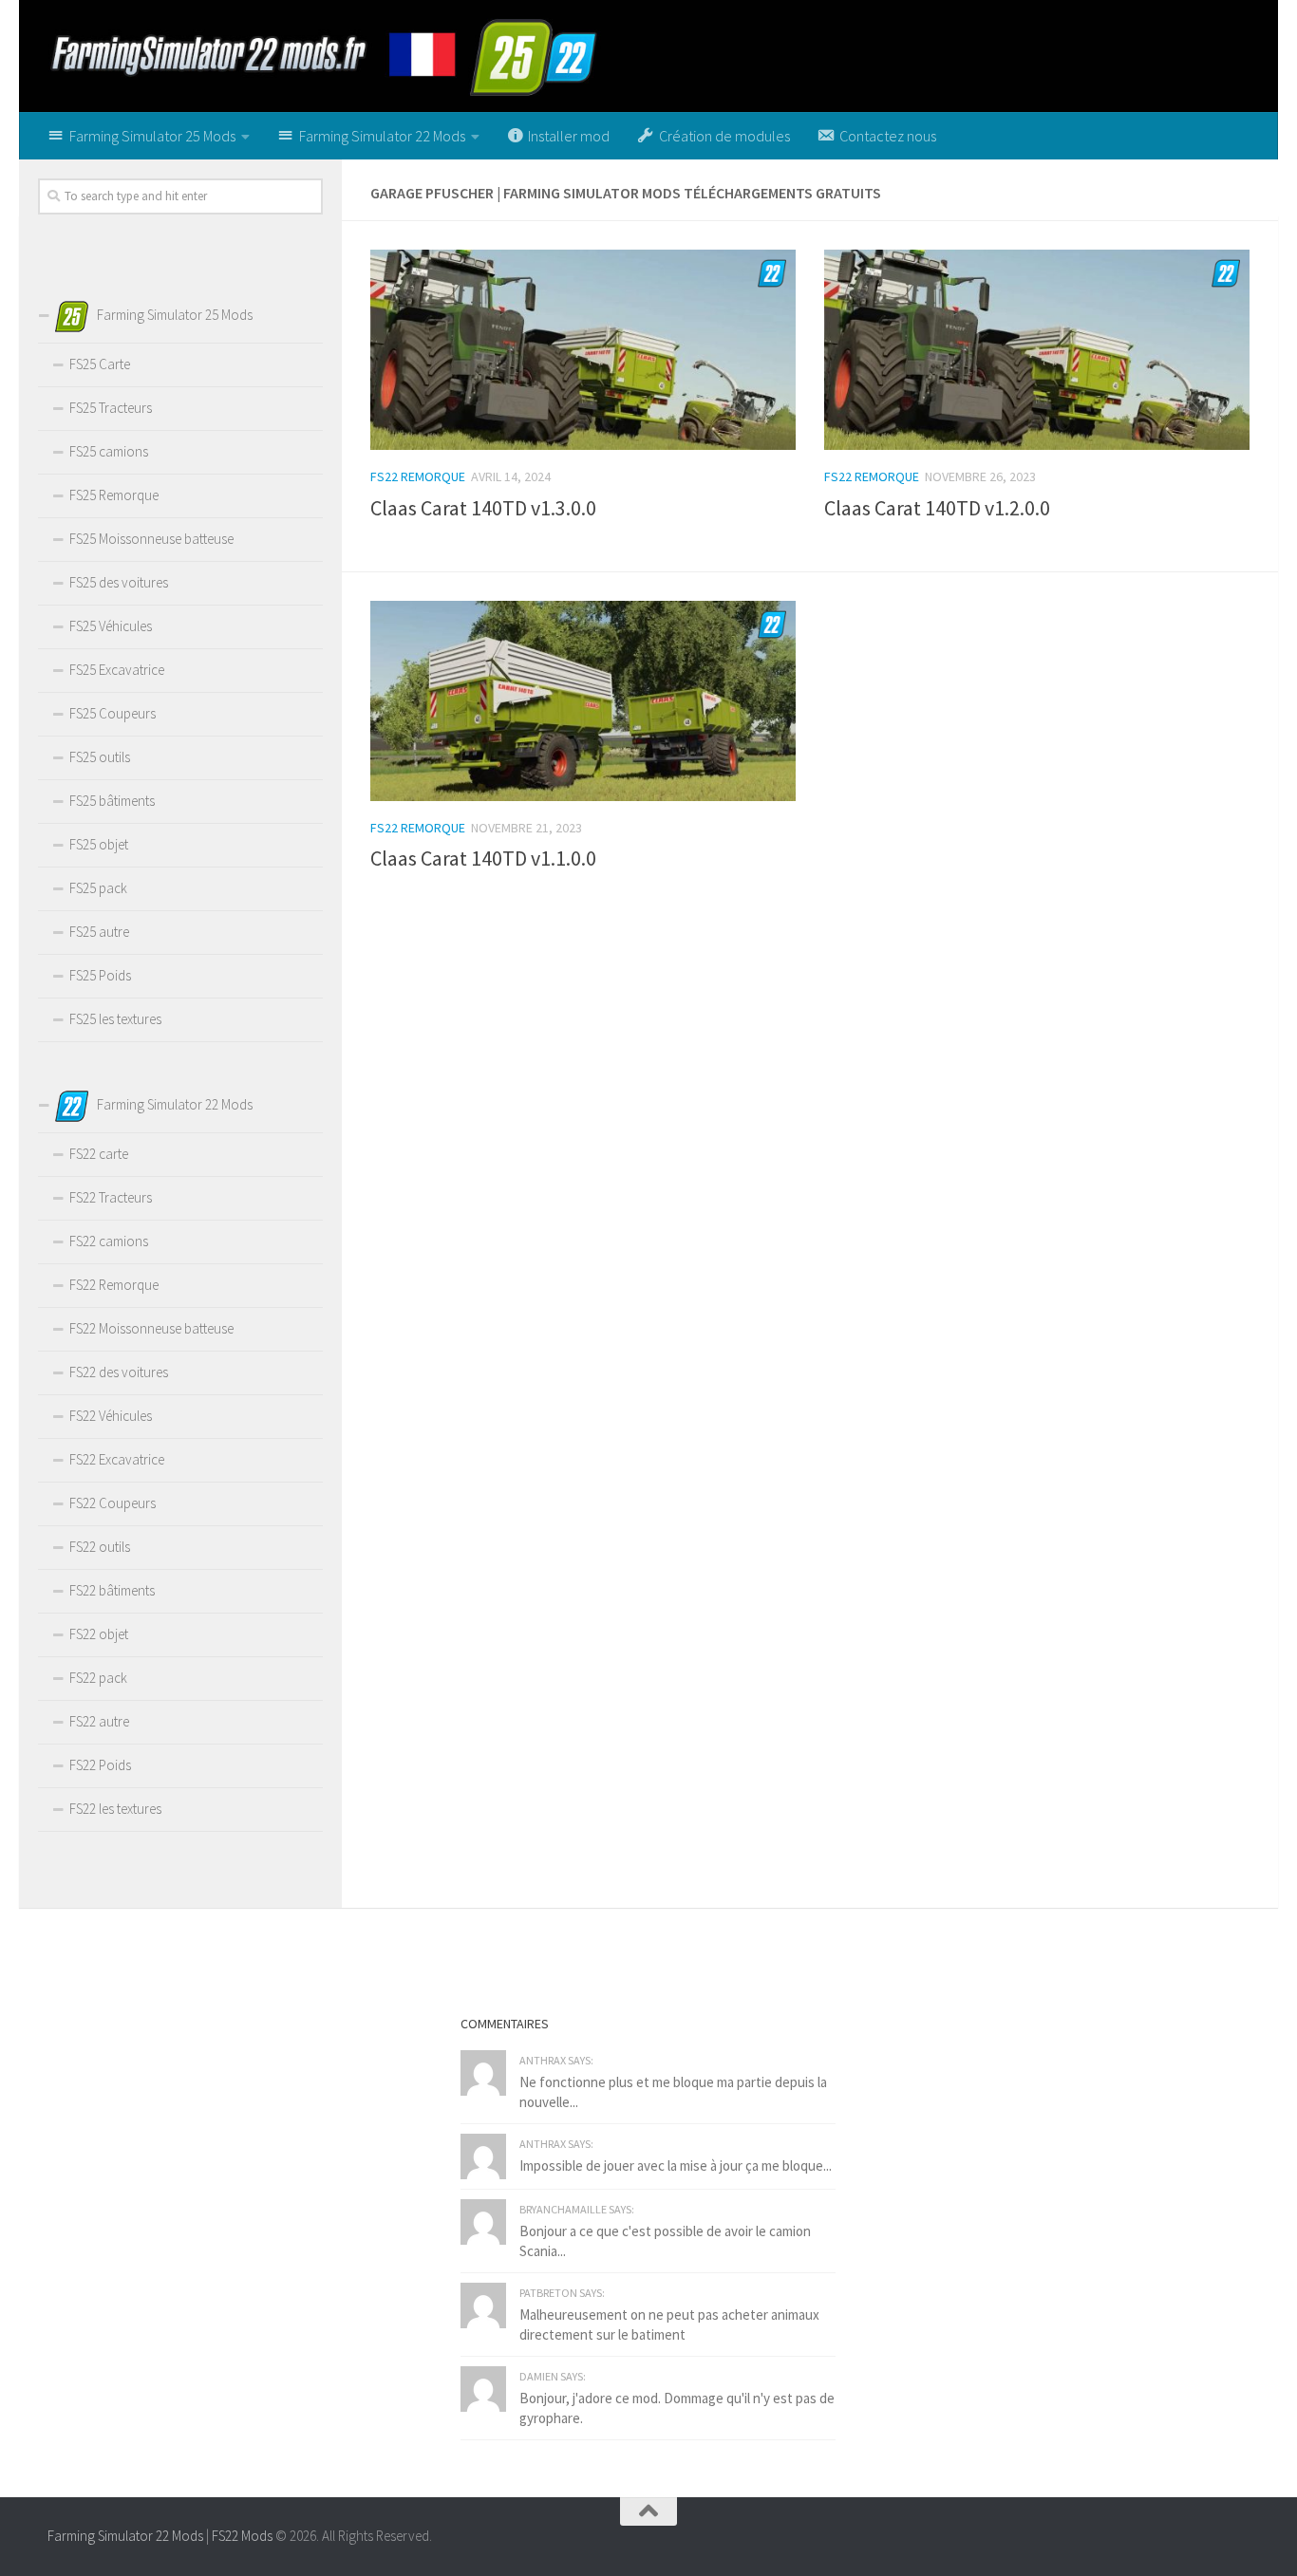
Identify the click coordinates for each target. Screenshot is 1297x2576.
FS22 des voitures (119, 1372)
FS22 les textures (115, 1809)
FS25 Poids (100, 975)
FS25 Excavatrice (117, 670)
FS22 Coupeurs (113, 1503)
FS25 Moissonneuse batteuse (151, 539)
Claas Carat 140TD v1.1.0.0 (483, 858)
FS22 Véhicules (111, 1416)
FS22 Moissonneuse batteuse (151, 1328)
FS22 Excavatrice (117, 1459)
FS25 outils (100, 757)
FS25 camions (109, 451)
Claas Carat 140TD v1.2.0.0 (937, 508)
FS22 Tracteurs (111, 1197)
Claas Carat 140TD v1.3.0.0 (483, 508)
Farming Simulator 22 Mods (125, 2536)
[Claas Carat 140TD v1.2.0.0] (1037, 350)
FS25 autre (99, 932)
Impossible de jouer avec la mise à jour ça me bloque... (676, 2165)
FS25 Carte (100, 364)
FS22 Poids (100, 1765)
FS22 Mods (242, 2536)
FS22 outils (100, 1547)
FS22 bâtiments (112, 1590)
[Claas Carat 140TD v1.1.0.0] (583, 701)
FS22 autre (99, 1721)
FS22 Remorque (418, 476)
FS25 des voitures (119, 582)
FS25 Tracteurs (111, 408)
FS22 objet (99, 1634)
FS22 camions (109, 1241)
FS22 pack (98, 1678)
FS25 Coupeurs (113, 713)
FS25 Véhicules (111, 626)
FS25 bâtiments (112, 801)
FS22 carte (99, 1154)
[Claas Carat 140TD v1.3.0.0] (583, 350)
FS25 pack (98, 888)
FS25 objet (99, 844)
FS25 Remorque (114, 495)
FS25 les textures (115, 1019)
